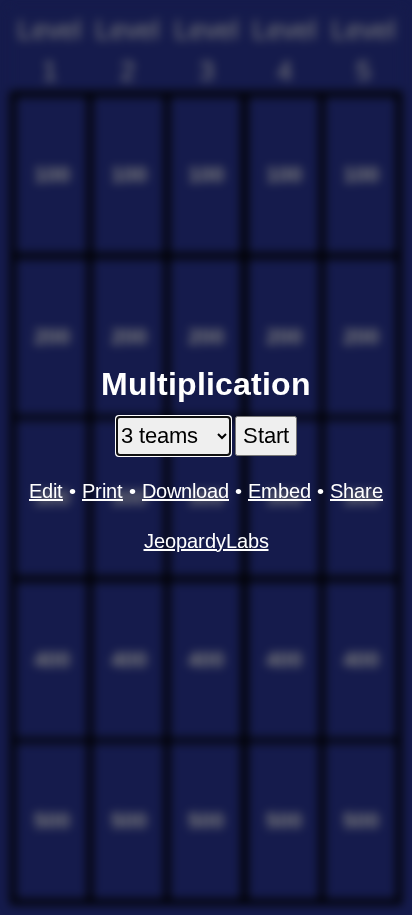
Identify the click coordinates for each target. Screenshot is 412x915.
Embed (279, 491)
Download (185, 491)
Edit (46, 491)
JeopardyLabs (206, 541)
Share (356, 491)
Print (102, 491)
